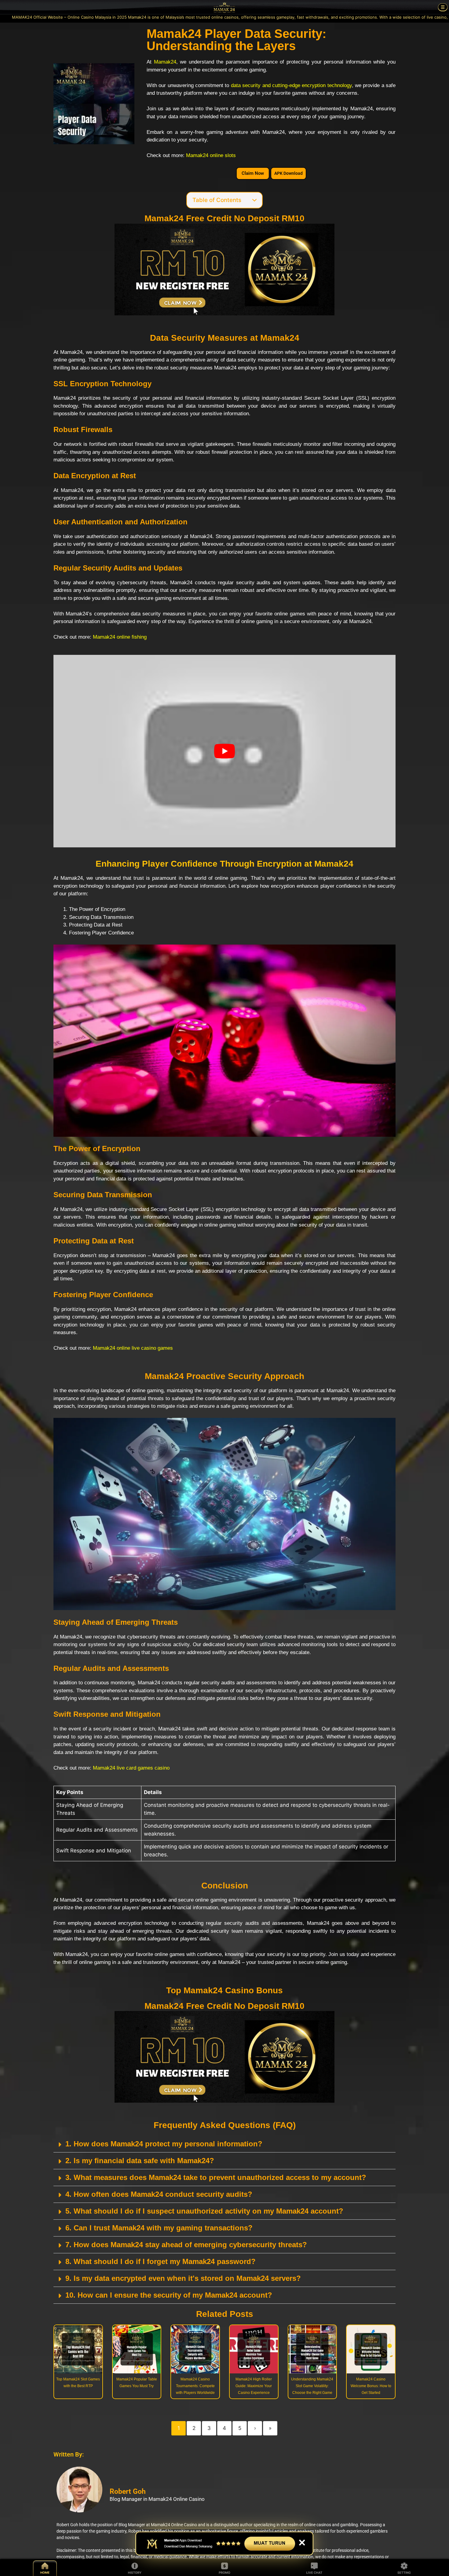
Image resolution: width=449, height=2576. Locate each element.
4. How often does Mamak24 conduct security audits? (159, 2194)
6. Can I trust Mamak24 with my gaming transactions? (159, 2228)
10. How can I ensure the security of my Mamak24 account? (169, 2295)
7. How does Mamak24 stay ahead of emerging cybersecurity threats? (186, 2245)
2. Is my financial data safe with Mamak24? (140, 2161)
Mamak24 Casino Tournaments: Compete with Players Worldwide (195, 2386)
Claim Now (253, 173)
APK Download (288, 173)
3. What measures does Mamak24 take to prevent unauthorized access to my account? (216, 2177)
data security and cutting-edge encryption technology (291, 85)
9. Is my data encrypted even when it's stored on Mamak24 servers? (183, 2278)
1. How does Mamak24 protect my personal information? (164, 2144)
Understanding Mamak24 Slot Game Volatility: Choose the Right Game (312, 2386)
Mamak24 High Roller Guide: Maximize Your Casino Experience (254, 2386)
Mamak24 (165, 62)
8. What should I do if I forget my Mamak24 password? (161, 2261)
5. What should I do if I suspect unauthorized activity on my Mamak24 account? (204, 2211)
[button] (224, 2144)
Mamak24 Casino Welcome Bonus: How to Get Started (371, 2386)
